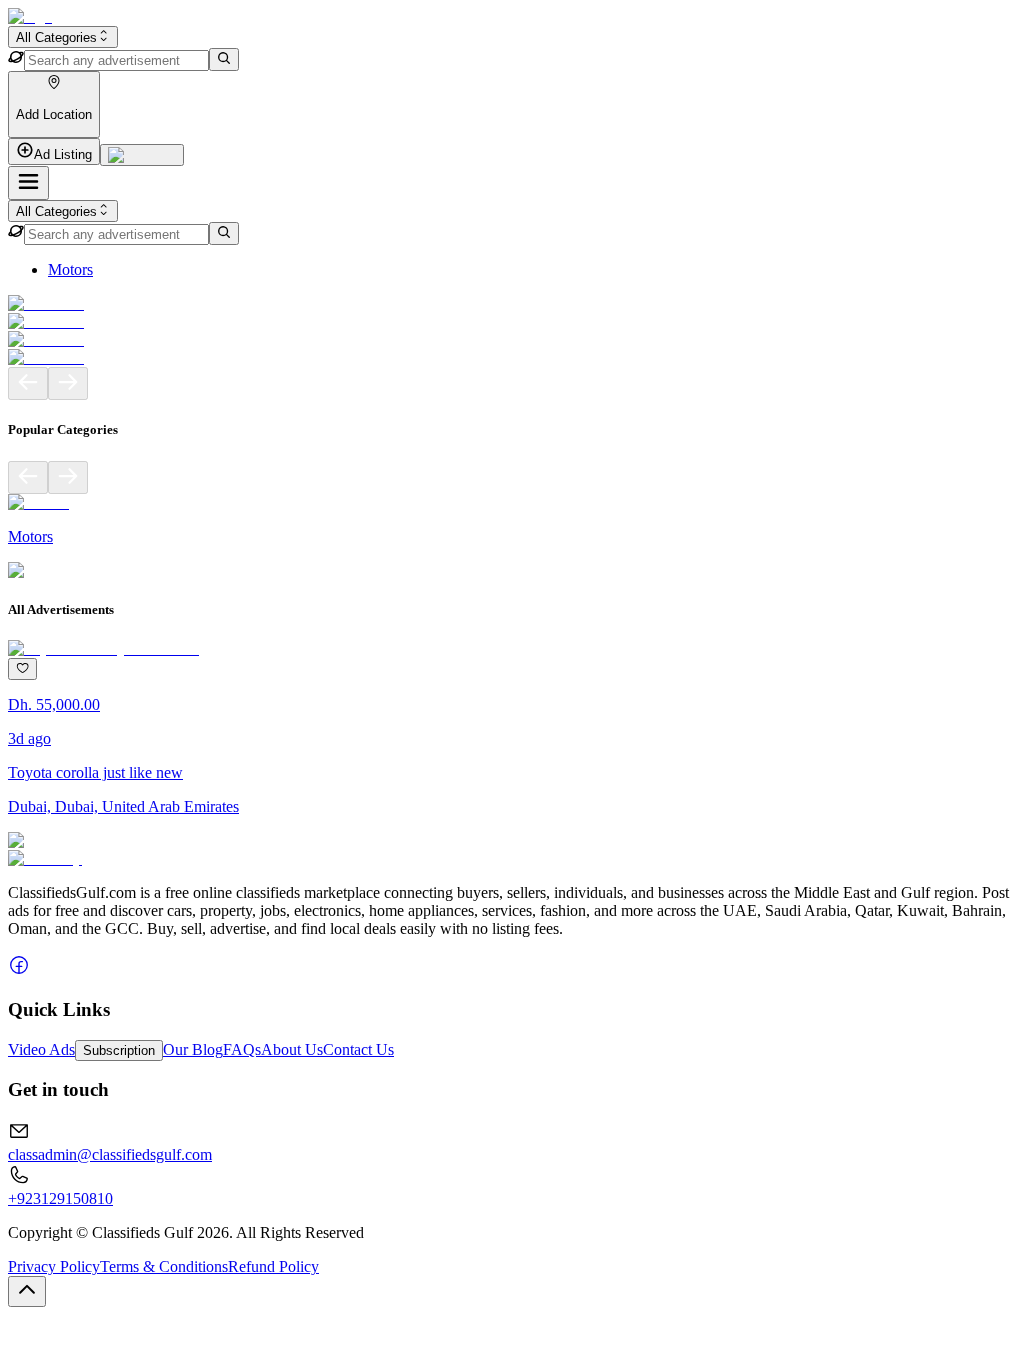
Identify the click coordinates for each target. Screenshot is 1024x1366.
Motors (70, 269)
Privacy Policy (54, 1266)
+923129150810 (60, 1198)
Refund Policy (273, 1266)
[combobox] (63, 37)
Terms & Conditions (164, 1266)
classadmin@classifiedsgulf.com (110, 1154)
